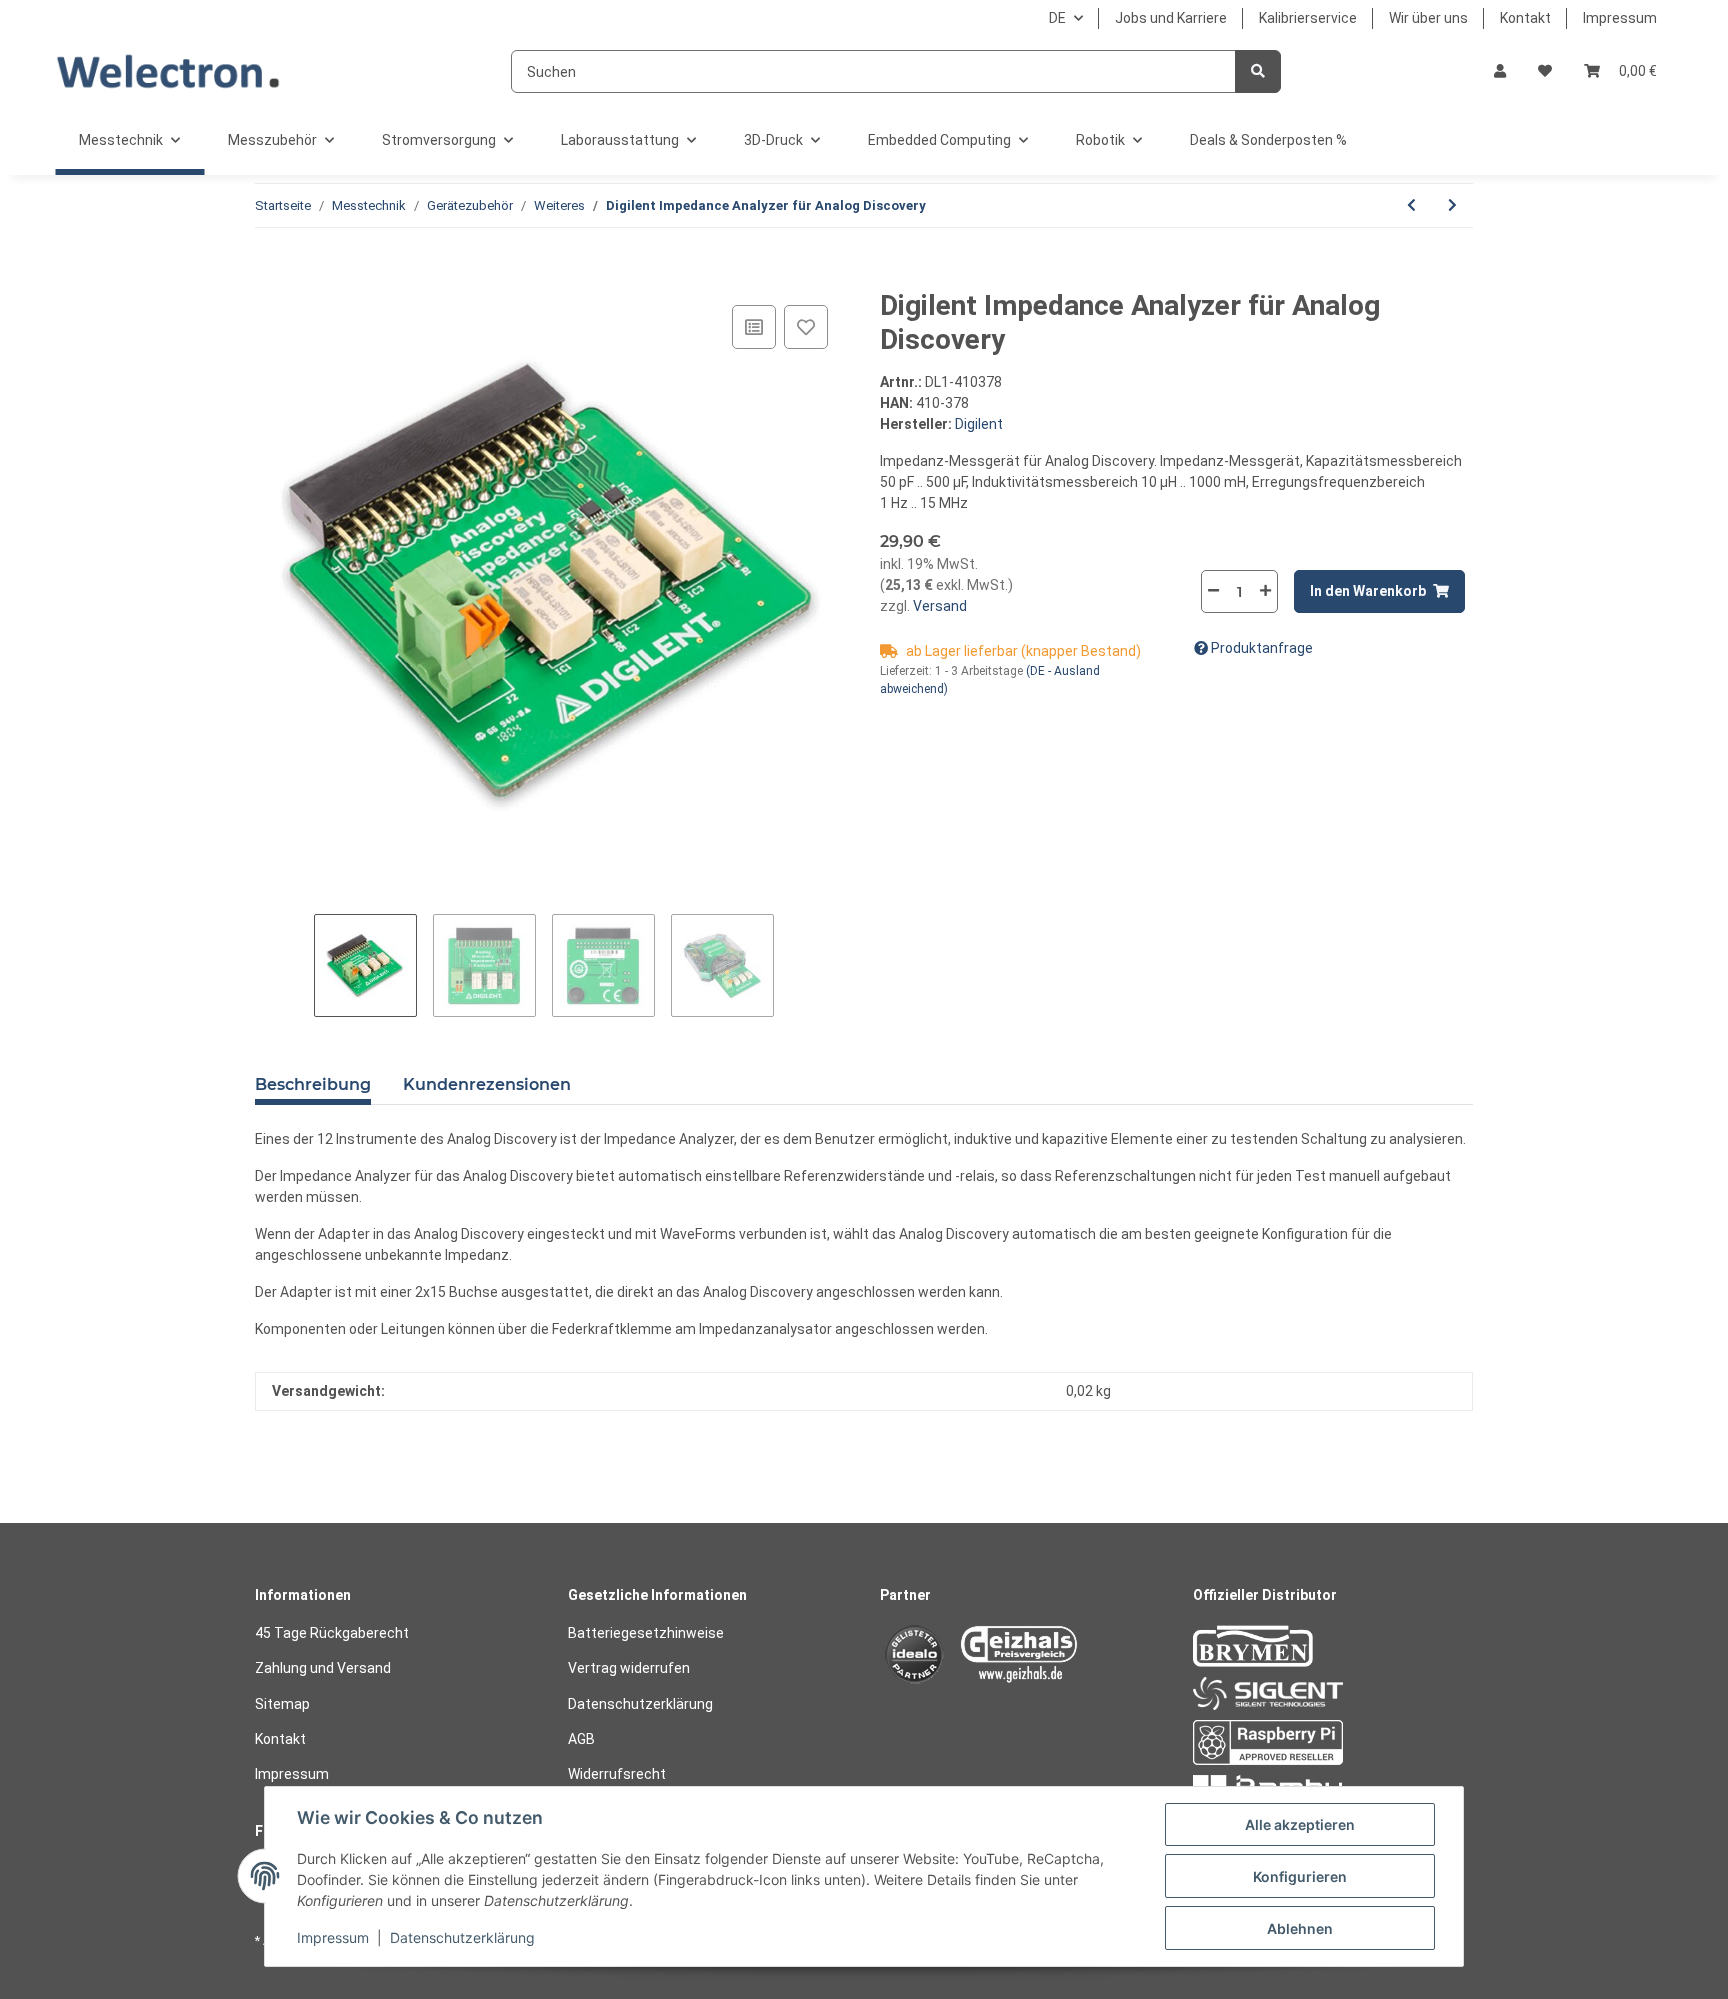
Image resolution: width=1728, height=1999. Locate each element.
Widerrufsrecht (617, 1774)
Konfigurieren (1300, 1876)
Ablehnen (1300, 1928)
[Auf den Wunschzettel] (806, 327)
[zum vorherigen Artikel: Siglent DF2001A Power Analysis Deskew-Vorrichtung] (1411, 205)
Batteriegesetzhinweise (646, 1633)
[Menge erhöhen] (1265, 590)
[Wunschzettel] (1545, 71)
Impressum (1620, 18)
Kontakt (1525, 18)
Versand (938, 606)
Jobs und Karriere (1171, 18)
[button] (1500, 71)
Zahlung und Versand (323, 1668)
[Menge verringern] (1214, 590)
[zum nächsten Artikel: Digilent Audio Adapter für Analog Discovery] (1452, 205)
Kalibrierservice (1308, 18)
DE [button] (1057, 18)
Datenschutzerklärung (640, 1704)
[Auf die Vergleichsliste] (754, 327)
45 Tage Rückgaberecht (332, 1633)
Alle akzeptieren (1300, 1824)
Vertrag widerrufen (629, 1668)
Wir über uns (1428, 18)
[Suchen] (1258, 71)
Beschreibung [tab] (313, 1084)
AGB (581, 1739)
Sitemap (282, 1704)
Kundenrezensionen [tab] (487, 1084)
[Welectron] (168, 71)
